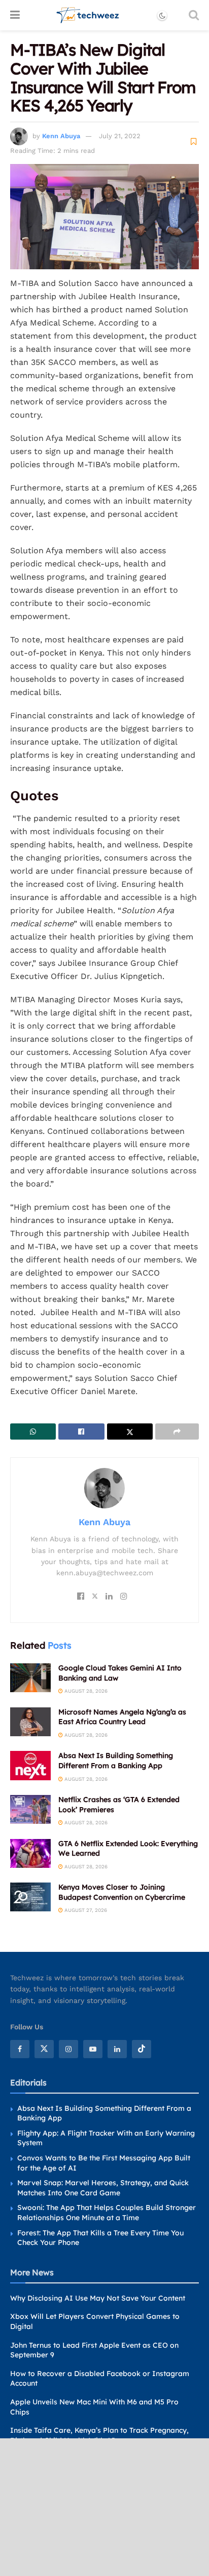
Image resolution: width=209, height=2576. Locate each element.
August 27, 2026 (85, 1910)
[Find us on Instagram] (68, 2049)
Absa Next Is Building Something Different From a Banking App (116, 1761)
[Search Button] (194, 15)
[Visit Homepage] (88, 15)
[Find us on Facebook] (20, 2049)
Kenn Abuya (61, 136)
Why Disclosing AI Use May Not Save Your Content (98, 2298)
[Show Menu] (15, 15)
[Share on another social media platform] (177, 1432)
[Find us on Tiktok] (142, 2049)
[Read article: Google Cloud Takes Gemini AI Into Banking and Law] (30, 1678)
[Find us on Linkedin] (117, 2049)
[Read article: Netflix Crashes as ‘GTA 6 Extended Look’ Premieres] (30, 1809)
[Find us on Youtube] (93, 2049)
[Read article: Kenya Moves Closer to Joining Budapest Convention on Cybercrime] (30, 1897)
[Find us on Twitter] (44, 2049)
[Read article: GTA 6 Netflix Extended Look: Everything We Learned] (30, 1853)
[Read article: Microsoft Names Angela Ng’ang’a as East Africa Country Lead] (30, 1722)
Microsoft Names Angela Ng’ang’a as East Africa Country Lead (122, 1717)
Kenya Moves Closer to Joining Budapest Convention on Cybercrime (122, 1892)
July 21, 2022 (120, 136)
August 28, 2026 (85, 1691)
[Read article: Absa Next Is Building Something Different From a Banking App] (30, 1765)
